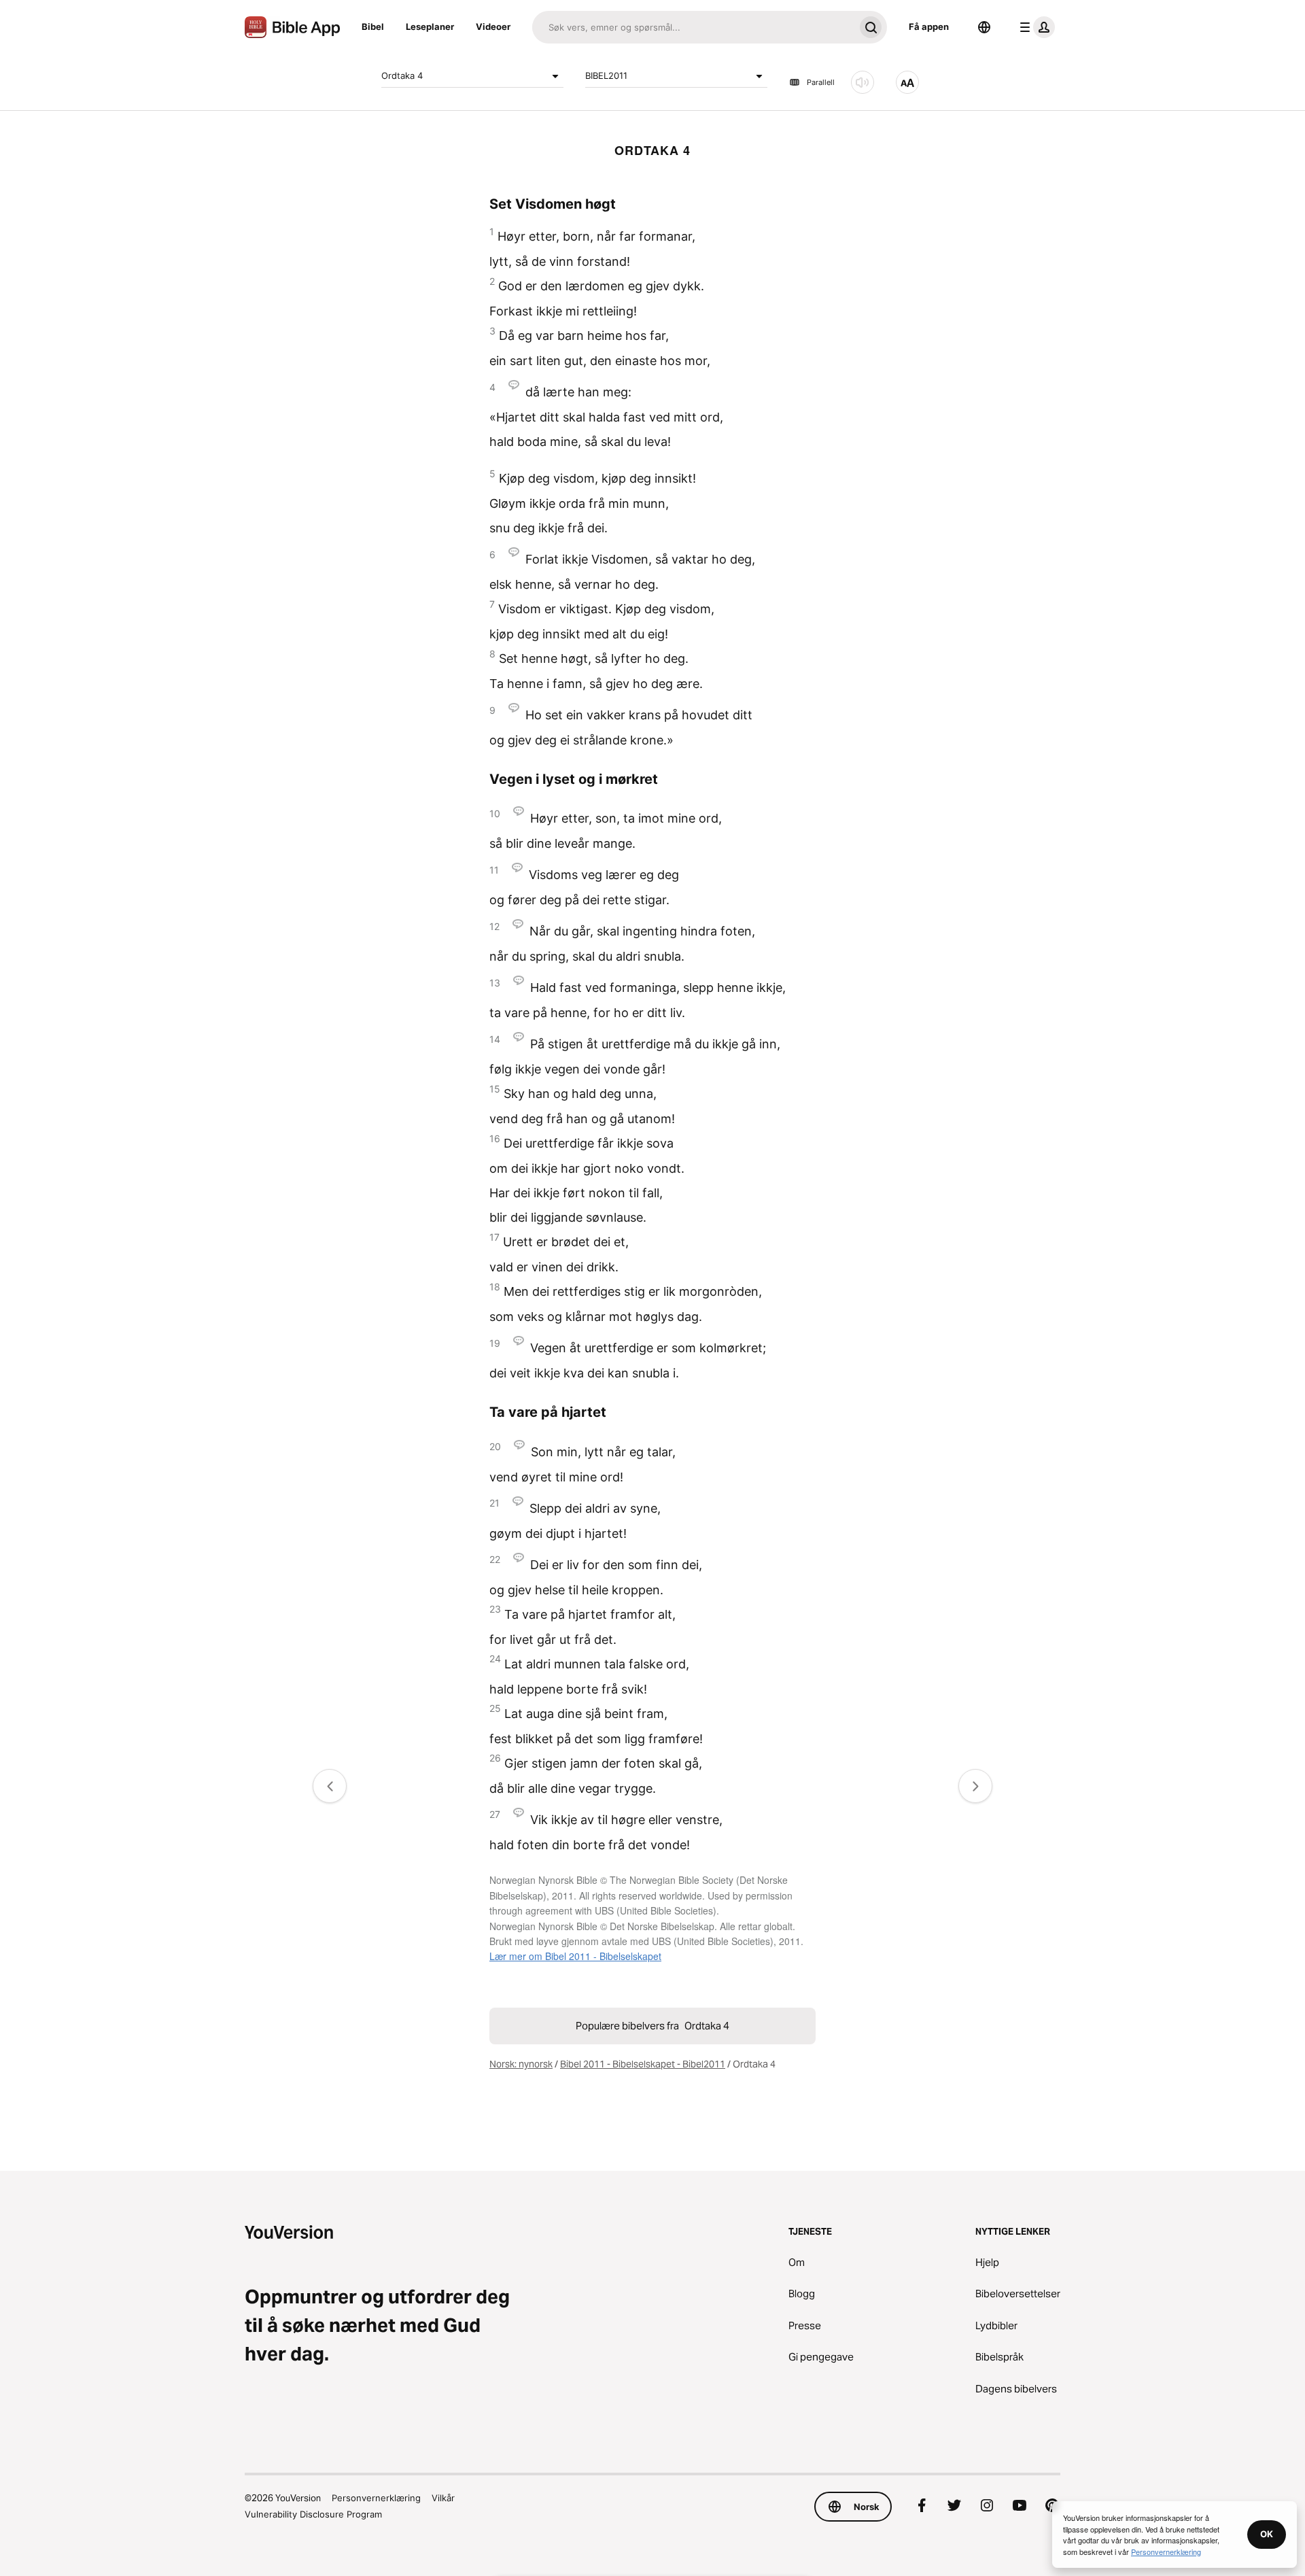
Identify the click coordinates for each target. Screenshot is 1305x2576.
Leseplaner (430, 27)
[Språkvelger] (984, 27)
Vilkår (443, 2498)
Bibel (373, 27)
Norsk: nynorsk (521, 2064)
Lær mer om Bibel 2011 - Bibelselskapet (575, 1956)
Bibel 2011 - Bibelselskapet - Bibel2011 (643, 2064)
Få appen (929, 27)
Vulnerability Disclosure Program (313, 2514)
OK (1267, 2534)
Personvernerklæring (376, 2498)
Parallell (821, 82)
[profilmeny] (1034, 27)
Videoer (493, 27)
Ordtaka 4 (402, 75)
